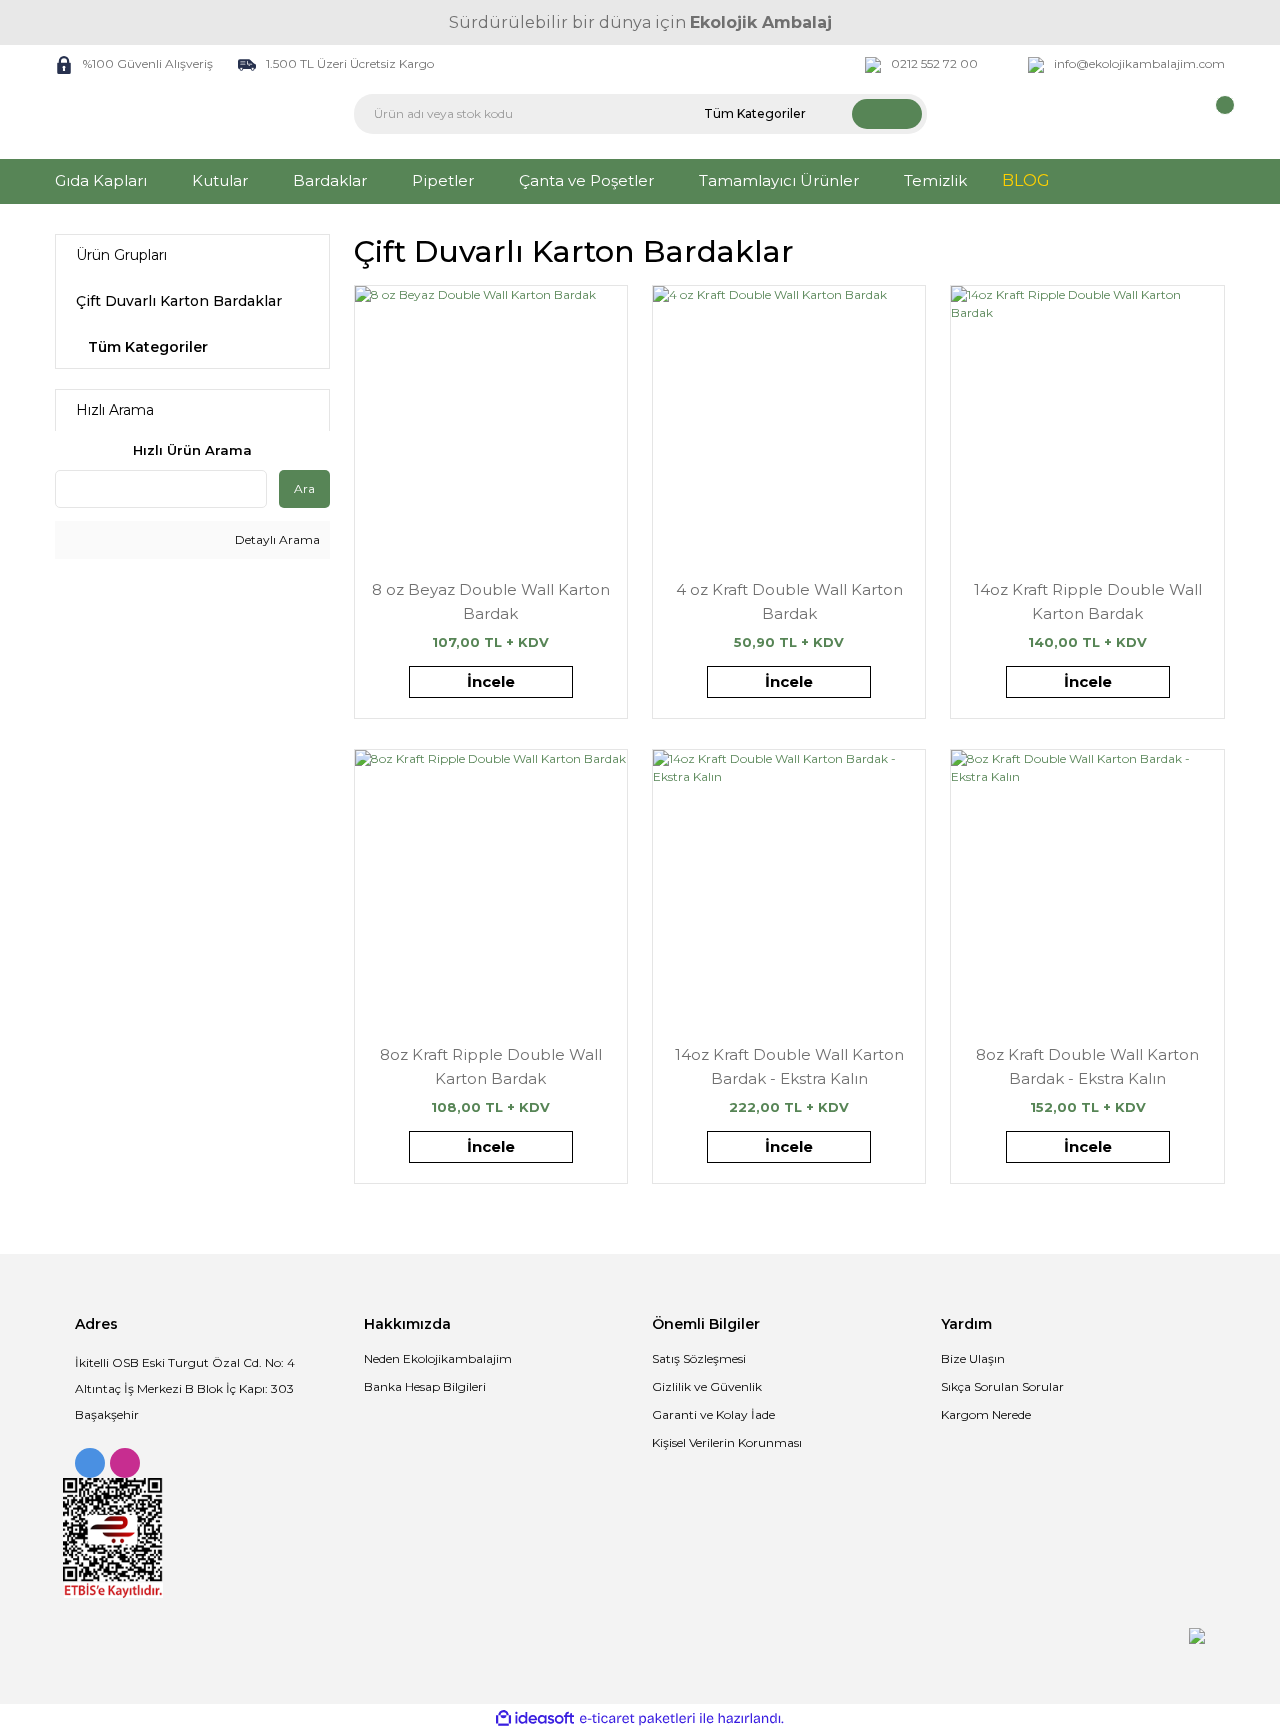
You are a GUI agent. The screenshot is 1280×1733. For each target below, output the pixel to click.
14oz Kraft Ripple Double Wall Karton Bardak (1088, 601)
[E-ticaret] (637, 1719)
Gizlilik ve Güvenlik (707, 1386)
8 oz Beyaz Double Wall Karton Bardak (491, 601)
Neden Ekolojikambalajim (438, 1358)
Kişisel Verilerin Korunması (727, 1442)
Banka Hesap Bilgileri (425, 1386)
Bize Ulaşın (973, 1358)
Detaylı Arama (276, 539)
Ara (304, 488)
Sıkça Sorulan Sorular (1002, 1386)
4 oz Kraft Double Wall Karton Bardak (789, 601)
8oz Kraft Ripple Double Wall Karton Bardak (491, 1066)
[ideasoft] (535, 1718)
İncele (491, 681)
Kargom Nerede (986, 1414)
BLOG (1026, 180)
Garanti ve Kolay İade (713, 1414)
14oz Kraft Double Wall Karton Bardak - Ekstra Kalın (789, 1066)
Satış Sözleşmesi (699, 1358)
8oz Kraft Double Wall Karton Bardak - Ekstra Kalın (1087, 1066)
